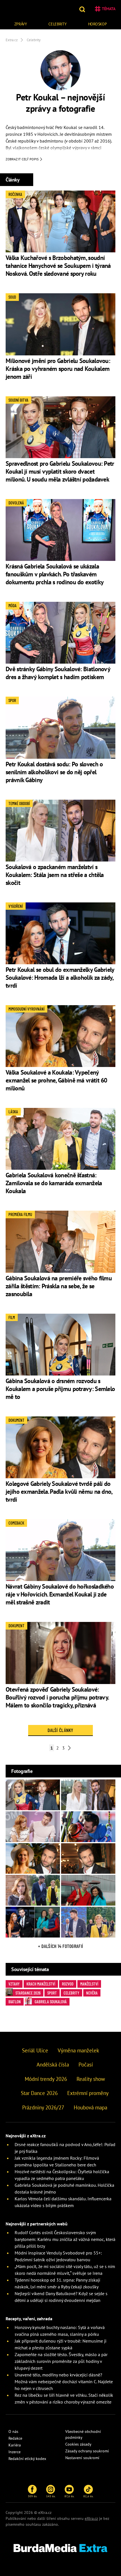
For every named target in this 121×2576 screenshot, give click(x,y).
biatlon (15, 2002)
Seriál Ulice (35, 2050)
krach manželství (41, 1984)
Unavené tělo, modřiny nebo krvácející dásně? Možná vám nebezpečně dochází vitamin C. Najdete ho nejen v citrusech (64, 2382)
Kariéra (15, 2445)
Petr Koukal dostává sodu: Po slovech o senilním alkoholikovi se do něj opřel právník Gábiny (54, 772)
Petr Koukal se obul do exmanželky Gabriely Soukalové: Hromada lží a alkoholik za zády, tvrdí (60, 978)
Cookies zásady (78, 2444)
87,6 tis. (69, 2496)
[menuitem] (21, 23)
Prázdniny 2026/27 (43, 2107)
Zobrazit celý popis (23, 159)
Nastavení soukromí (82, 2458)
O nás (13, 2431)
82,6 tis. (88, 2496)
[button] (83, 9)
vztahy (14, 1984)
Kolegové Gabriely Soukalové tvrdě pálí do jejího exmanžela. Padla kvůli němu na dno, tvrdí (59, 1492)
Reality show (91, 2079)
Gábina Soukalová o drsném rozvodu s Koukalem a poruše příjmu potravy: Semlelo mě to (60, 1389)
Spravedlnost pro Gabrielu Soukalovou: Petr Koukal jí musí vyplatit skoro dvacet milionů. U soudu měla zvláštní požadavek (60, 471)
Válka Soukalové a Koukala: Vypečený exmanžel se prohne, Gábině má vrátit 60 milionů (56, 1080)
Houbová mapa (90, 2107)
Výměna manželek (78, 2050)
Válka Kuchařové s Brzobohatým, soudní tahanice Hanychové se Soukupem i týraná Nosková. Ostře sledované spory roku (58, 266)
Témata (109, 9)
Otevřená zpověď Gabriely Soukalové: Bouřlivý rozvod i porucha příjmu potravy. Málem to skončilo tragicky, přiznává (57, 1697)
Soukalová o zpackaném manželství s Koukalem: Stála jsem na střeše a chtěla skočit (55, 875)
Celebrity (57, 24)
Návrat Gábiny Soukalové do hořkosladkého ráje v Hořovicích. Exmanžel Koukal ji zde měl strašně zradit (60, 1594)
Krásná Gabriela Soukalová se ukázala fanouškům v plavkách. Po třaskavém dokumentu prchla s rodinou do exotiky (55, 574)
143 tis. (51, 2496)
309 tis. (33, 2496)
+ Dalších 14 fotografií (60, 1946)
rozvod (68, 1984)
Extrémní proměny (88, 2093)
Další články (60, 1730)
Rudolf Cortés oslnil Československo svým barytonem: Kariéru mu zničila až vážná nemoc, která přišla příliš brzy (65, 2239)
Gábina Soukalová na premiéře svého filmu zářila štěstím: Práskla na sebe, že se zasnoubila (59, 1286)
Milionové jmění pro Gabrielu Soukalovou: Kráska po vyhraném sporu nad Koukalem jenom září (58, 369)
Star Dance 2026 (39, 2093)
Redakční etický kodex (27, 2459)
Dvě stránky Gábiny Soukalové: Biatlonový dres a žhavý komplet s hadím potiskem (58, 673)
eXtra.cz (91, 2518)
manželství (89, 1984)
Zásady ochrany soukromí (87, 2451)
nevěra (92, 1993)
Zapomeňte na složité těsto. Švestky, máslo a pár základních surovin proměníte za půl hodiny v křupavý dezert (61, 2361)
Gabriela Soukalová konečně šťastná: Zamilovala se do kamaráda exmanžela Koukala (54, 1183)
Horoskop (98, 24)
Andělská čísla (53, 2065)
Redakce (15, 2438)
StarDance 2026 (28, 1993)
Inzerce (14, 2452)
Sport (52, 1993)
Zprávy (21, 24)
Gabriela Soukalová (51, 2002)
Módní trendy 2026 (46, 2079)
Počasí (86, 2065)
